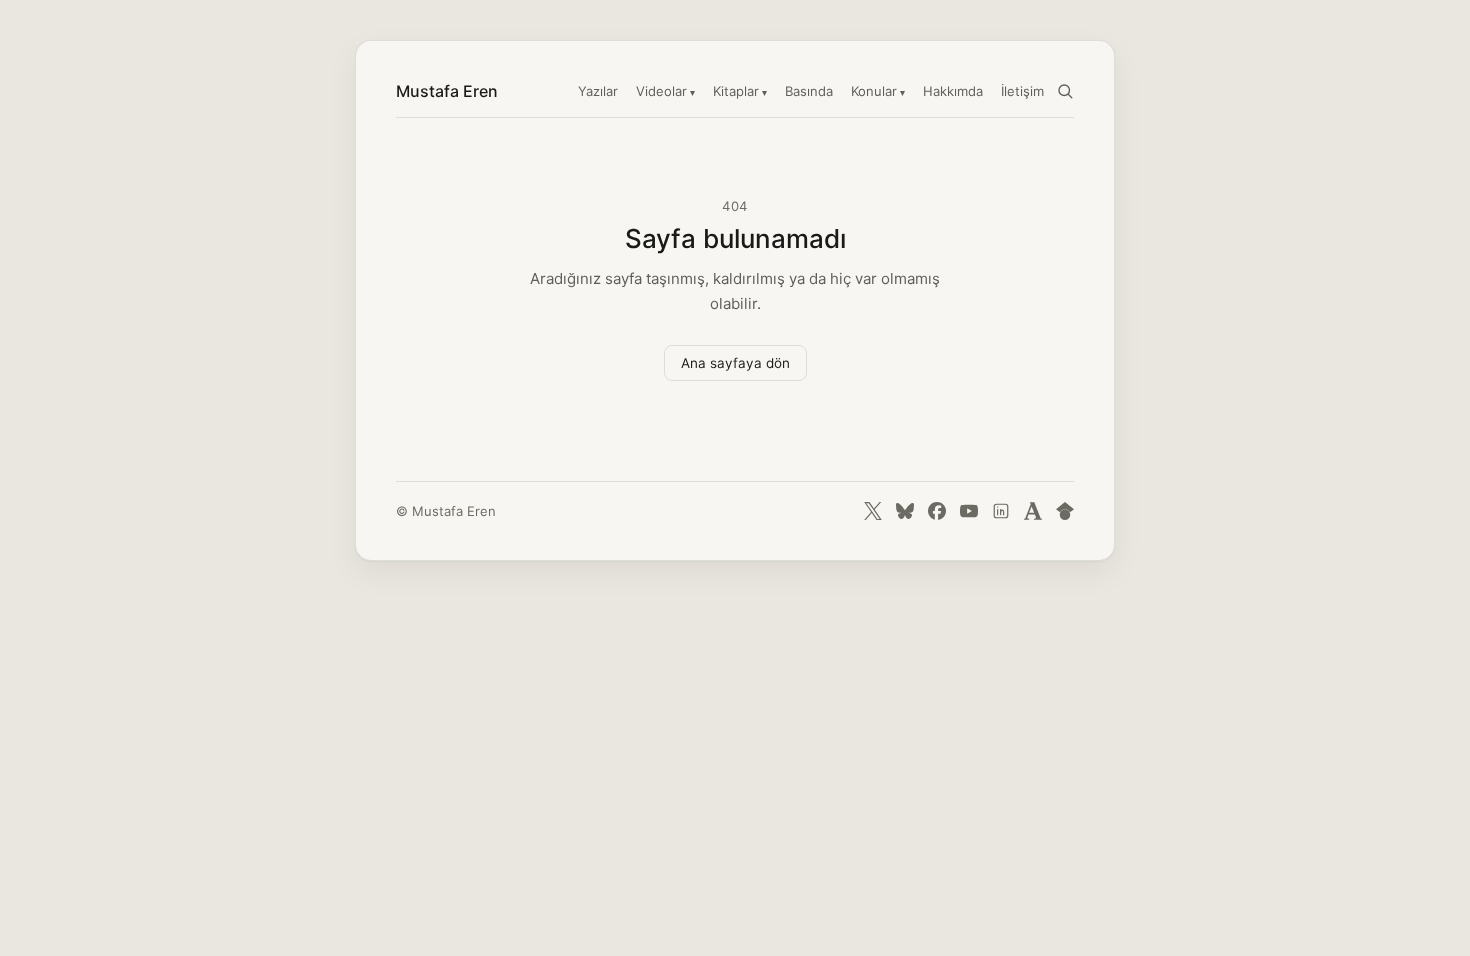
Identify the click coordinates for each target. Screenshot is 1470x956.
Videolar (661, 91)
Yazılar (598, 91)
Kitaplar (736, 91)
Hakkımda (953, 91)
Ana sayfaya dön (735, 363)
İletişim (1022, 91)
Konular (874, 91)
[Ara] (1065, 91)
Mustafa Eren (447, 91)
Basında (809, 91)
